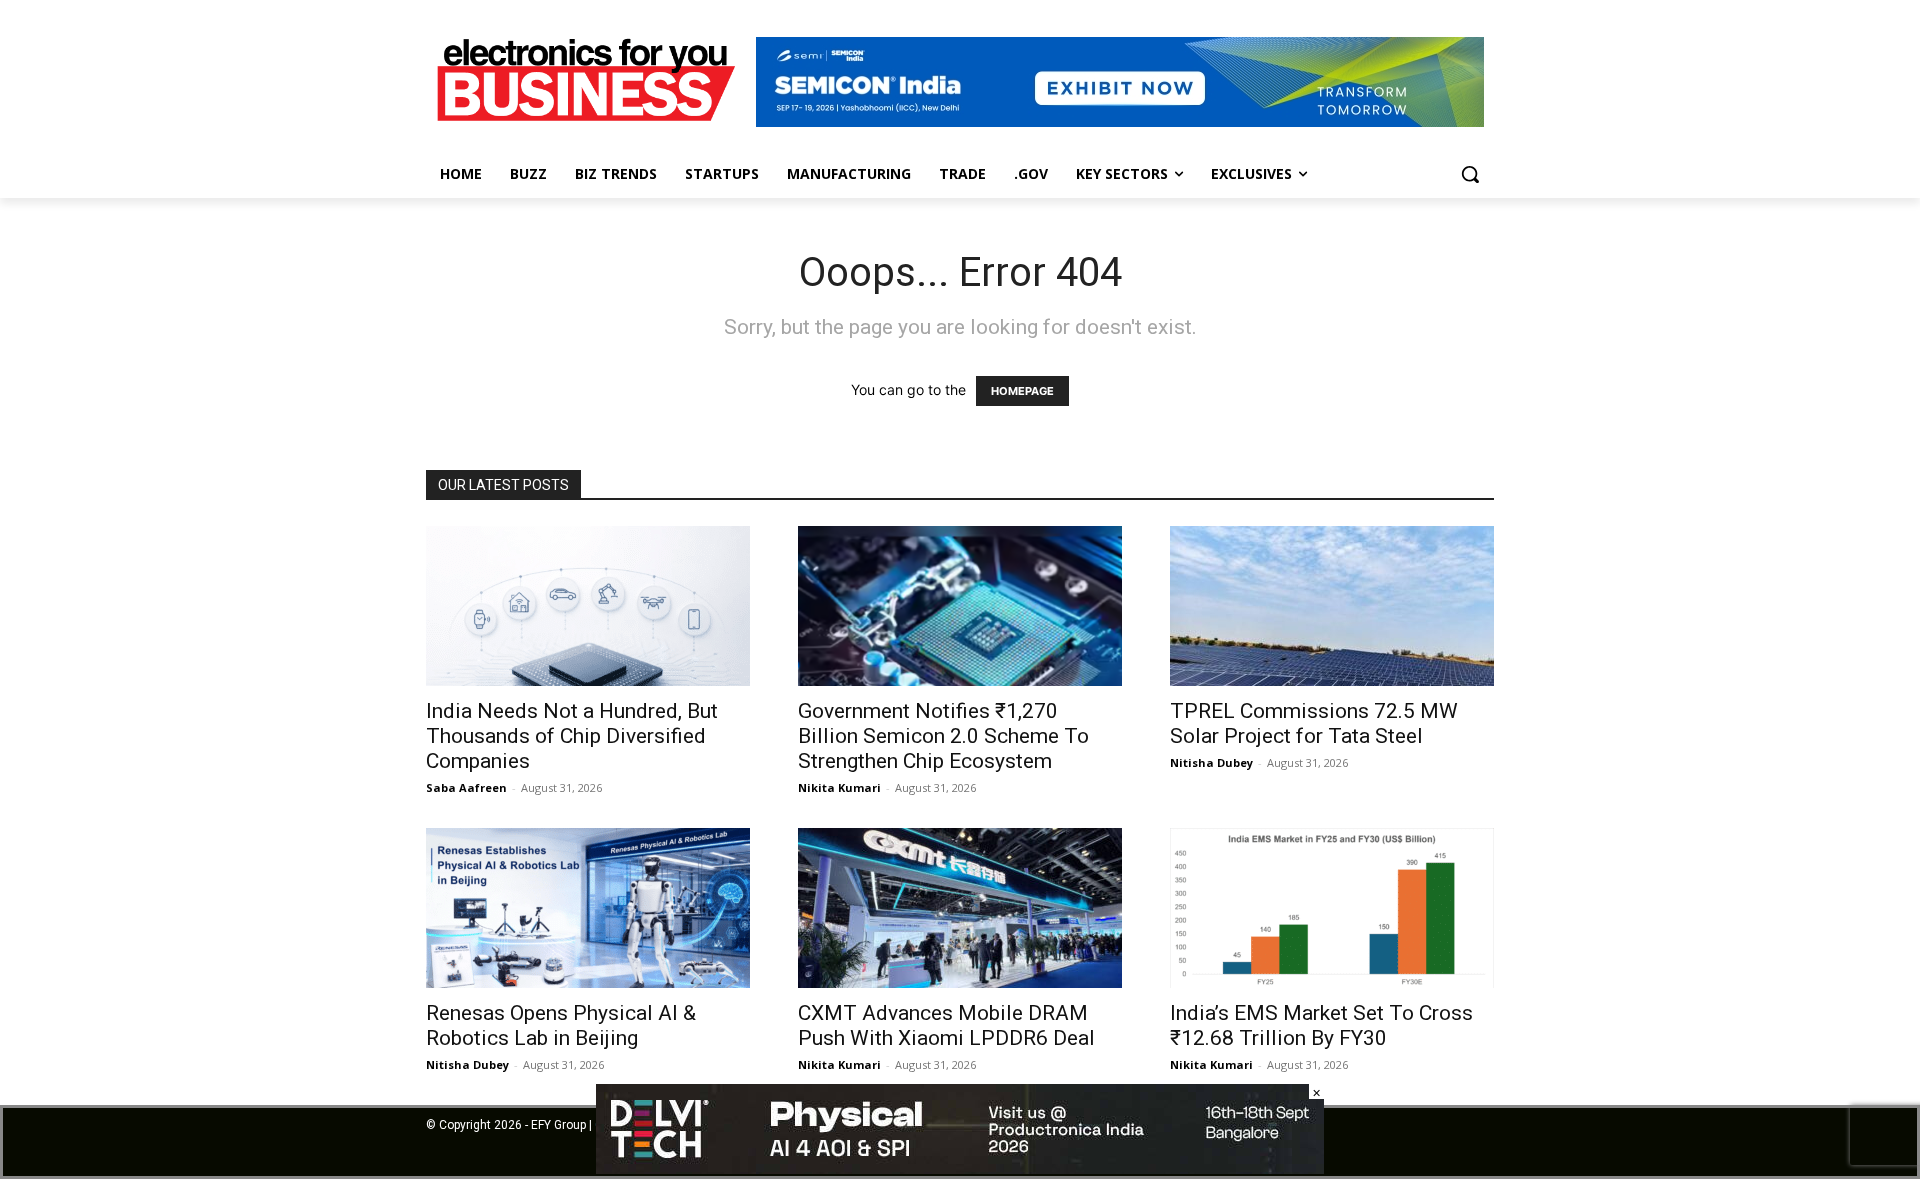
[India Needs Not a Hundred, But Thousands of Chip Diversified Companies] (588, 606)
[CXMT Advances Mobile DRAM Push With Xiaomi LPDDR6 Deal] (960, 908)
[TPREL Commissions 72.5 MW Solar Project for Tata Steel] (1332, 606)
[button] (1470, 174)
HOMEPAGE (1022, 391)
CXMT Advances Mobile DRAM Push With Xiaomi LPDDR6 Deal (949, 1025)
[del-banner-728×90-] (960, 1168)
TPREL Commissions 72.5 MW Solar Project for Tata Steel (1314, 723)
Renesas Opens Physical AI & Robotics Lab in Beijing (561, 1025)
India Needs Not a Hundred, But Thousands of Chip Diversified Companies (572, 736)
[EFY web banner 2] (1120, 121)
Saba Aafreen (466, 787)
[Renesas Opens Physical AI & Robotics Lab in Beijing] (588, 908)
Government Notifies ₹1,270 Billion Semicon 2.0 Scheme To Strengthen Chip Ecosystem (943, 736)
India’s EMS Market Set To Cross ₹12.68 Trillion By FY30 (1321, 1025)
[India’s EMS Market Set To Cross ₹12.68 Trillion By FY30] (1332, 908)
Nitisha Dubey (1211, 762)
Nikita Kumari (839, 787)
